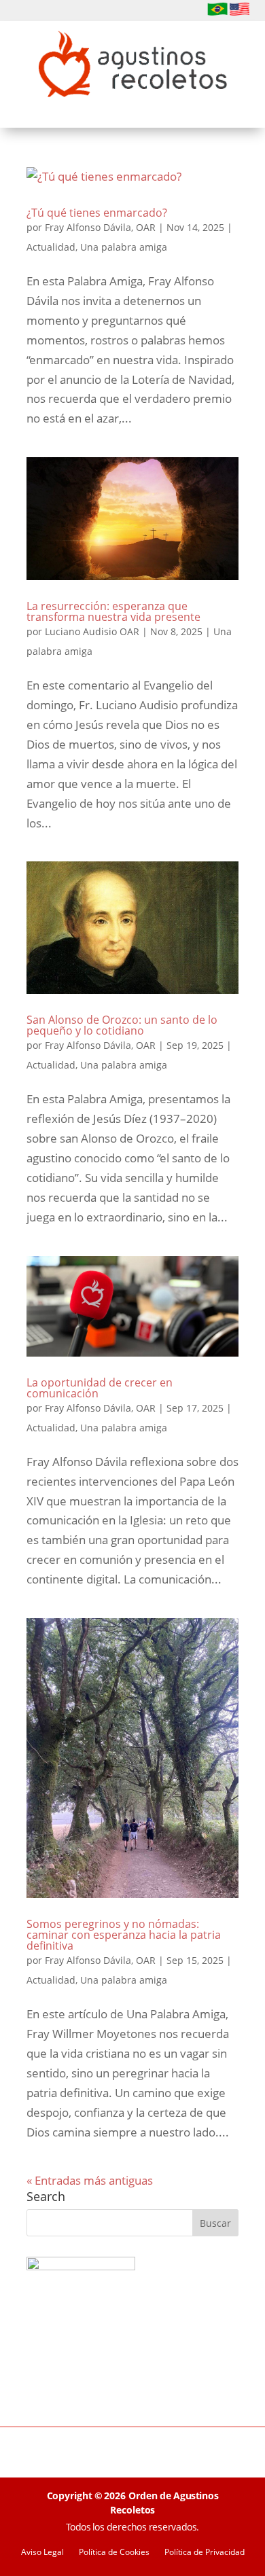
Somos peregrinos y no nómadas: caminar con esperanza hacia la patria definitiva (124, 1935)
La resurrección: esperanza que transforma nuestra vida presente (113, 611)
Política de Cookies (114, 2553)
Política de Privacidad (205, 2553)
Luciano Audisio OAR (92, 631)
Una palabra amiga (124, 247)
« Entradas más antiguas (90, 2180)
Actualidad (51, 247)
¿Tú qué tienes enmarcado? (97, 213)
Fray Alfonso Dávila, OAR (100, 227)
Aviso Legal (42, 2553)
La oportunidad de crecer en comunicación (100, 1388)
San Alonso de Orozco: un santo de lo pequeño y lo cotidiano (122, 1025)
